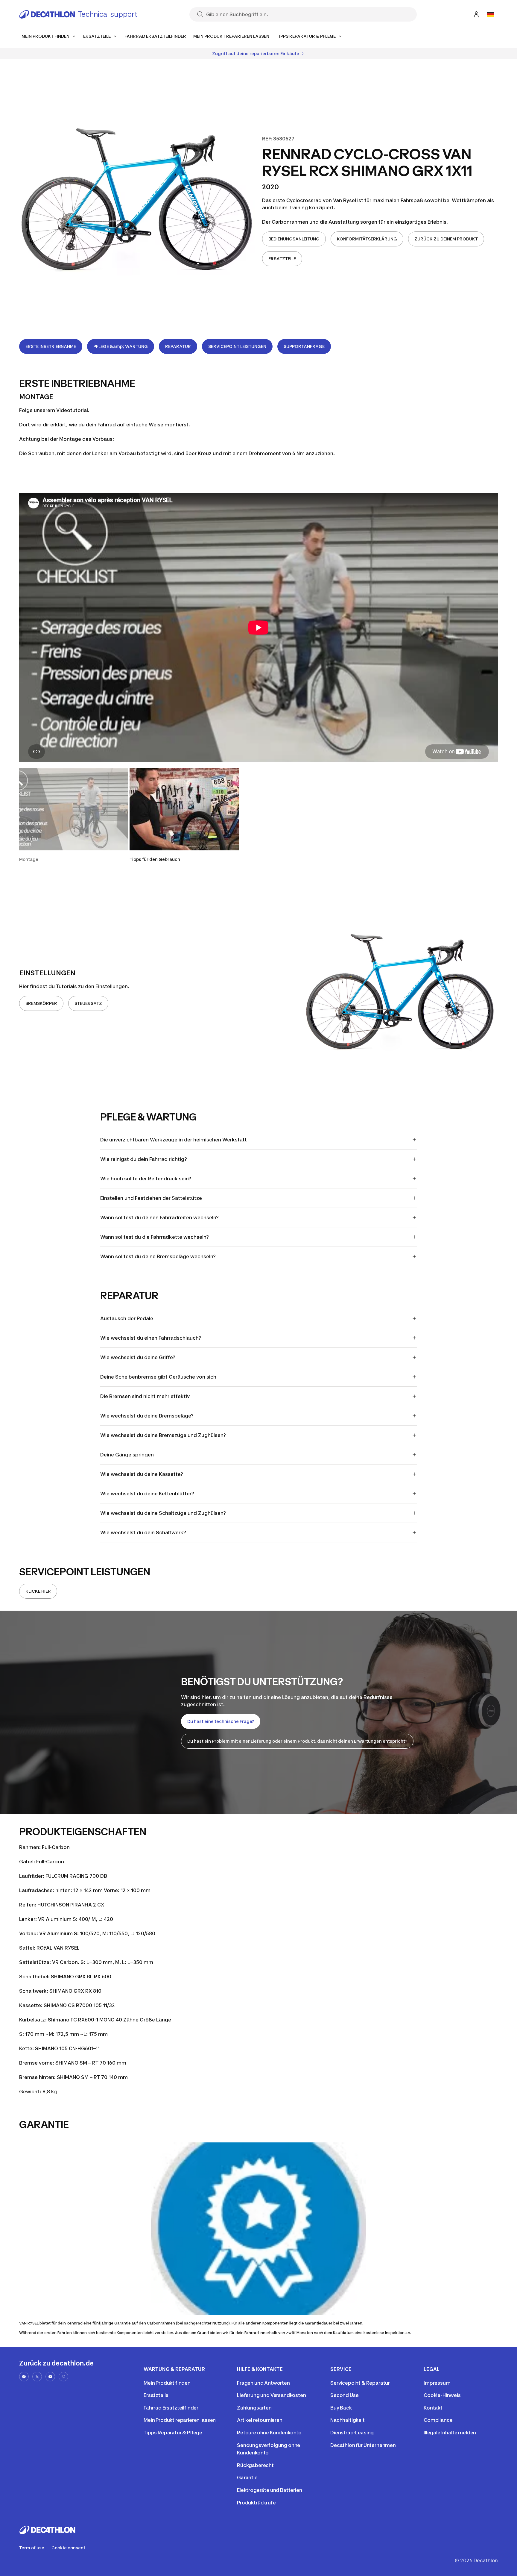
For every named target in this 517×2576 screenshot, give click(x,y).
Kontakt (433, 2408)
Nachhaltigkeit (348, 2420)
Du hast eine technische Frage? (221, 1721)
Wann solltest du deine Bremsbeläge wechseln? (158, 1256)
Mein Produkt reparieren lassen (180, 2420)
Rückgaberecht (255, 2465)
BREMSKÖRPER (41, 1003)
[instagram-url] (63, 2377)
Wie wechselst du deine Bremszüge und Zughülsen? (163, 1435)
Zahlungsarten (254, 2408)
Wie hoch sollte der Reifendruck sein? (146, 1179)
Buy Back (341, 2408)
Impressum (437, 2383)
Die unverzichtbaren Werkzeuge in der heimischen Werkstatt (174, 1140)
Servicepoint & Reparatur (360, 2383)
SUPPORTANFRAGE (304, 346)
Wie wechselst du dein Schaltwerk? (143, 1532)
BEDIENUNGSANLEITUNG (294, 239)
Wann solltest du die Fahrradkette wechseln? (155, 1237)
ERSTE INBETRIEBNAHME (51, 346)
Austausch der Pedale (127, 1318)
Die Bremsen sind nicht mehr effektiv (145, 1396)
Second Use (344, 2395)
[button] (74, 815)
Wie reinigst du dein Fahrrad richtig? (144, 1159)
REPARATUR (178, 346)
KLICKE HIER (38, 1591)
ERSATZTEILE (282, 259)
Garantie (247, 2477)
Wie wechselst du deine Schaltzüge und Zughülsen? (163, 1513)
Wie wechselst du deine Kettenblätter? (147, 1494)
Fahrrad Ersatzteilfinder (171, 2408)
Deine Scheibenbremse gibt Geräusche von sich (158, 1377)
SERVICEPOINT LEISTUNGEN (237, 346)
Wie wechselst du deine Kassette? (142, 1474)
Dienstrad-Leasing (352, 2433)
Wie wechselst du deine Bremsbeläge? (147, 1416)
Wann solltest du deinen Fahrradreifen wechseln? (159, 1217)
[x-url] (37, 2377)
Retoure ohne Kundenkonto (269, 2433)
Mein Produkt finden (167, 2383)
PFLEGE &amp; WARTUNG (121, 346)
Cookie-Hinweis (442, 2395)
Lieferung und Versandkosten (272, 2395)
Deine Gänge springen (127, 1455)
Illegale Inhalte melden (450, 2433)
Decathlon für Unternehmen (363, 2445)
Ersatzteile (156, 2395)
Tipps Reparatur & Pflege (173, 2433)
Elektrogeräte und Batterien (270, 2490)
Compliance (438, 2420)
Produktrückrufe (256, 2503)
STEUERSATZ (88, 1003)
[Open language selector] (491, 14)
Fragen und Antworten (263, 2383)
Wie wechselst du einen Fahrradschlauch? (151, 1338)
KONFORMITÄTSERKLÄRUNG (367, 239)
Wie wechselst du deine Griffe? (138, 1357)
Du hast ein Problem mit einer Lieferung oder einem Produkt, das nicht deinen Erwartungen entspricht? (297, 1741)
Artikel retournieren (260, 2420)
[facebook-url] (24, 2377)
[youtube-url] (50, 2377)
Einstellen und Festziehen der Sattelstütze (151, 1198)
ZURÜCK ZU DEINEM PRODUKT (446, 239)
